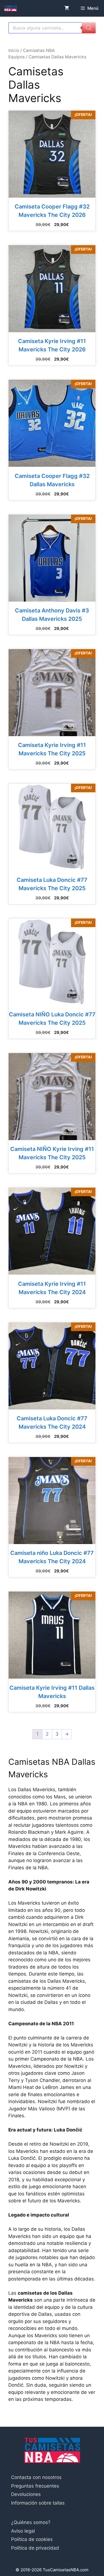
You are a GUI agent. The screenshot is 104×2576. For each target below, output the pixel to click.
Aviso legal (23, 2531)
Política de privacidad (35, 2548)
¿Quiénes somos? (31, 2522)
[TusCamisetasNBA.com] (11, 8)
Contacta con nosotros (36, 2477)
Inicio (14, 50)
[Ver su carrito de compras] (67, 8)
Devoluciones (26, 2494)
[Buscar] (89, 28)
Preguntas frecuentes (35, 2486)
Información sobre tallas (38, 2503)
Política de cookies (32, 2539)
